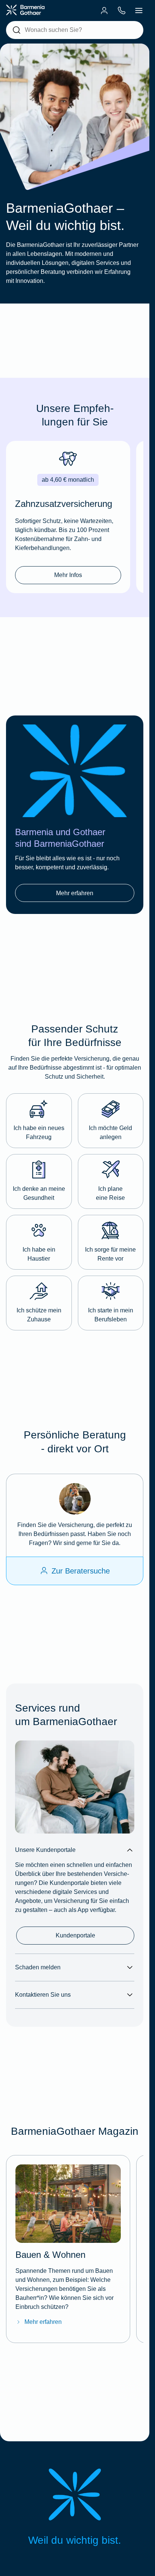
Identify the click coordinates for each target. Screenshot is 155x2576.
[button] (39, 1121)
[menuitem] (104, 11)
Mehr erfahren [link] (75, 893)
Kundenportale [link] (75, 1935)
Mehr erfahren (43, 2322)
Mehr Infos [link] (68, 575)
